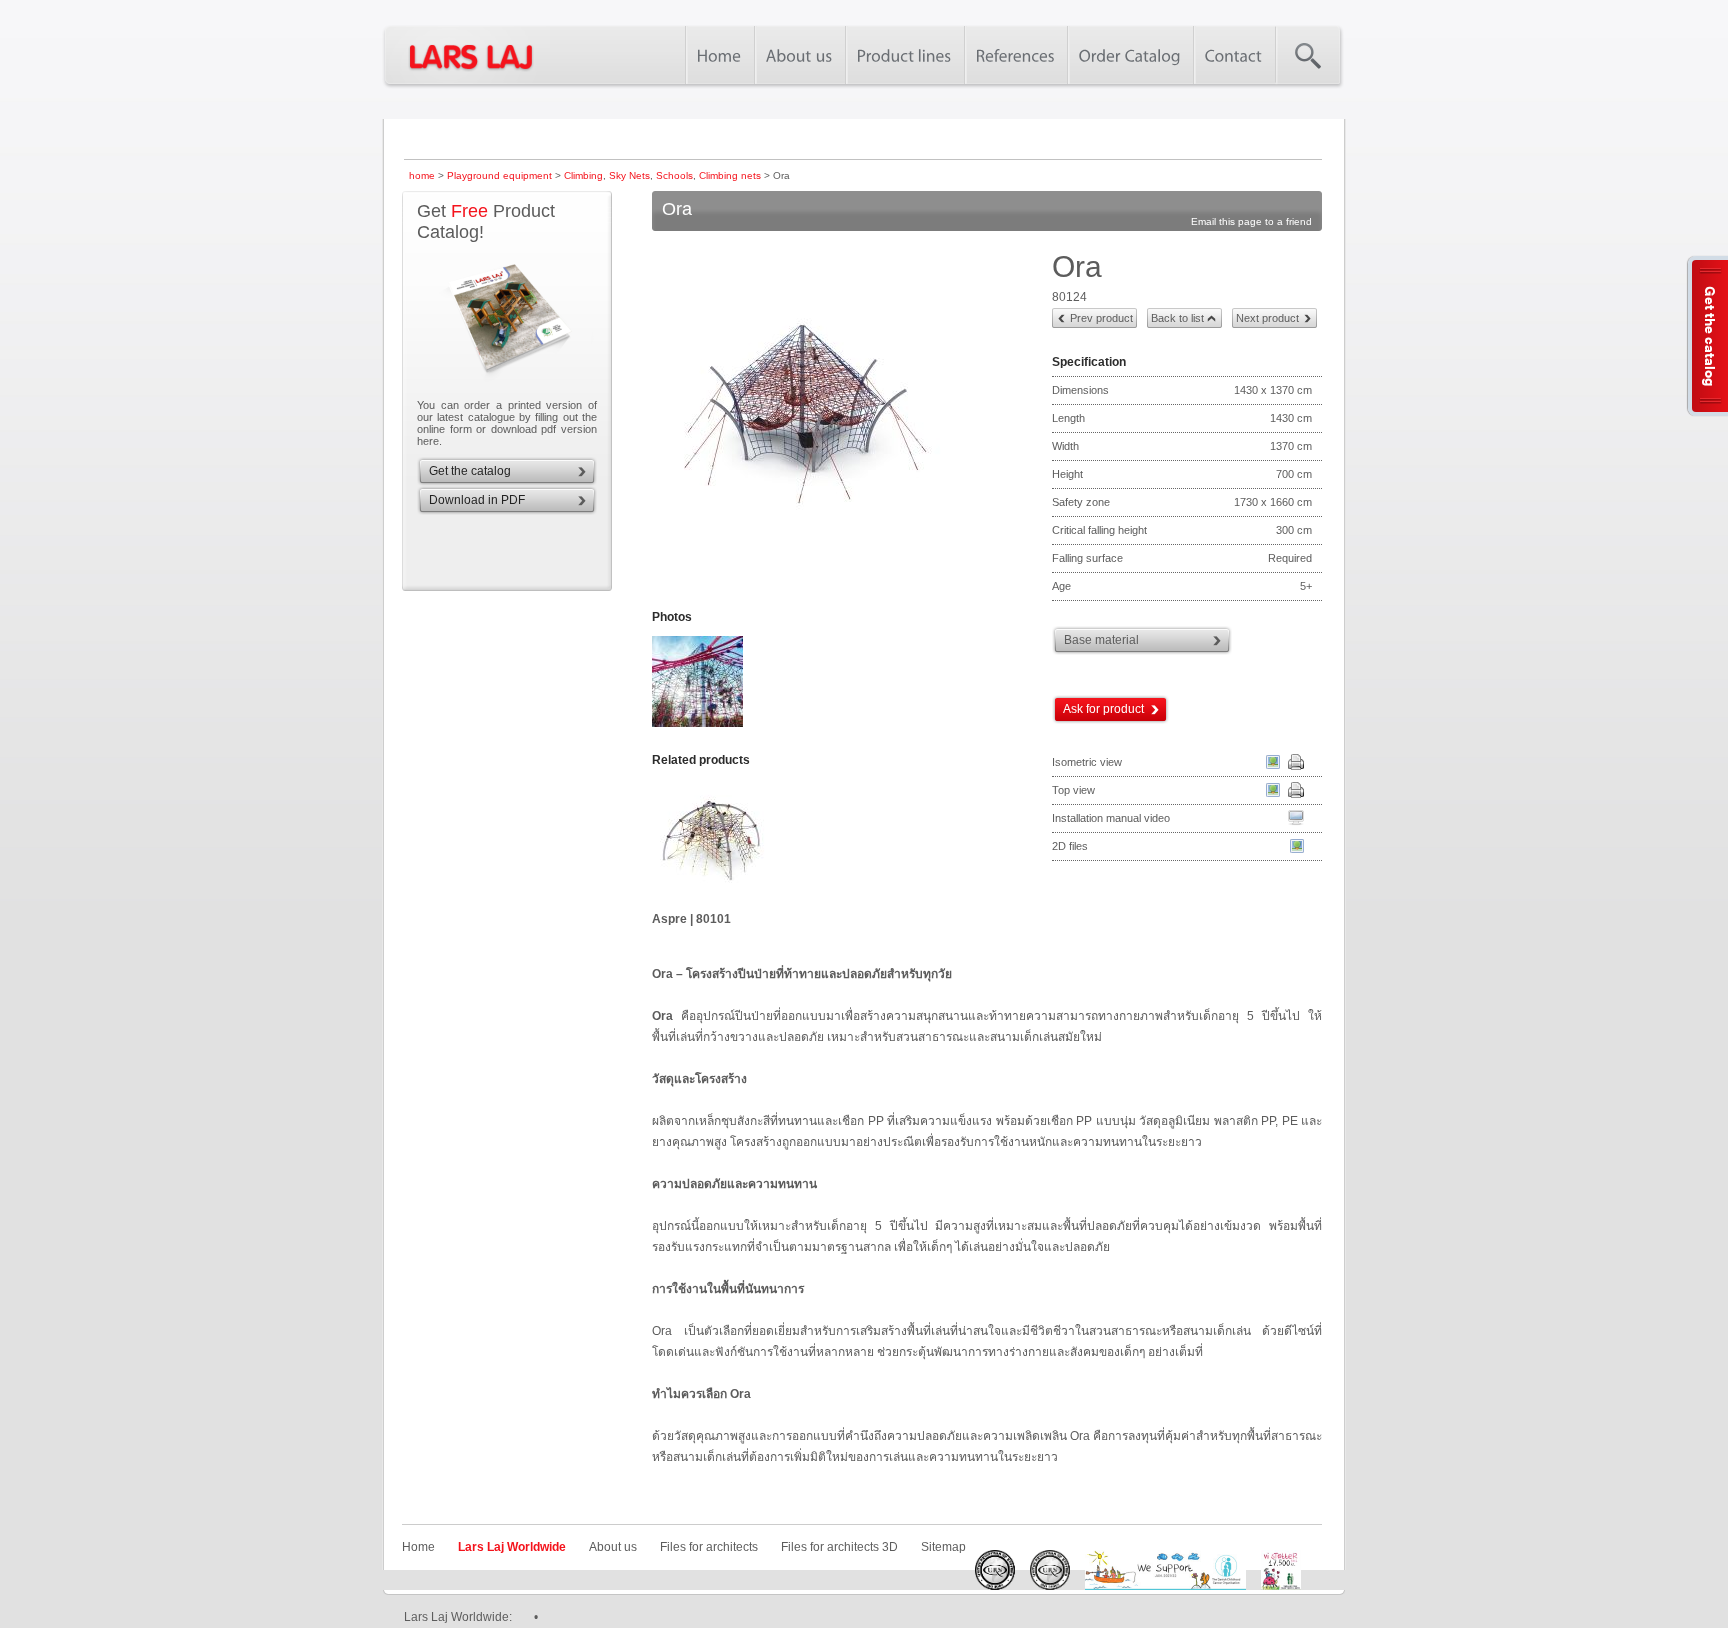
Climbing (583, 175)
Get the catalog (470, 471)
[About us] (799, 55)
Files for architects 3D (839, 1547)
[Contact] (1234, 55)
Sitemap (943, 1547)
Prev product (1101, 318)
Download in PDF (477, 500)
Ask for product (1103, 709)
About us (613, 1547)
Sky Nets (629, 175)
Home (418, 1547)
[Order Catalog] (1130, 55)
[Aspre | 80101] (749, 844)
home (422, 175)
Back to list (1177, 318)
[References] (1015, 55)
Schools (674, 175)
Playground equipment (499, 175)
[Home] (719, 55)
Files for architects (709, 1547)
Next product (1267, 318)
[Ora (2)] (698, 725)
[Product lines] (904, 55)
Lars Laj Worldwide (512, 1547)
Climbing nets (730, 175)
